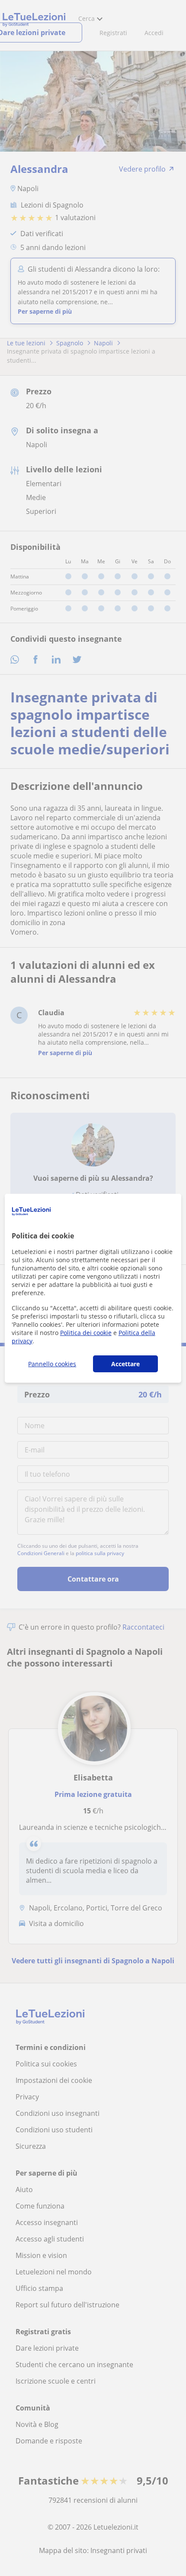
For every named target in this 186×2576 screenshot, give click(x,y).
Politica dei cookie (86, 1333)
